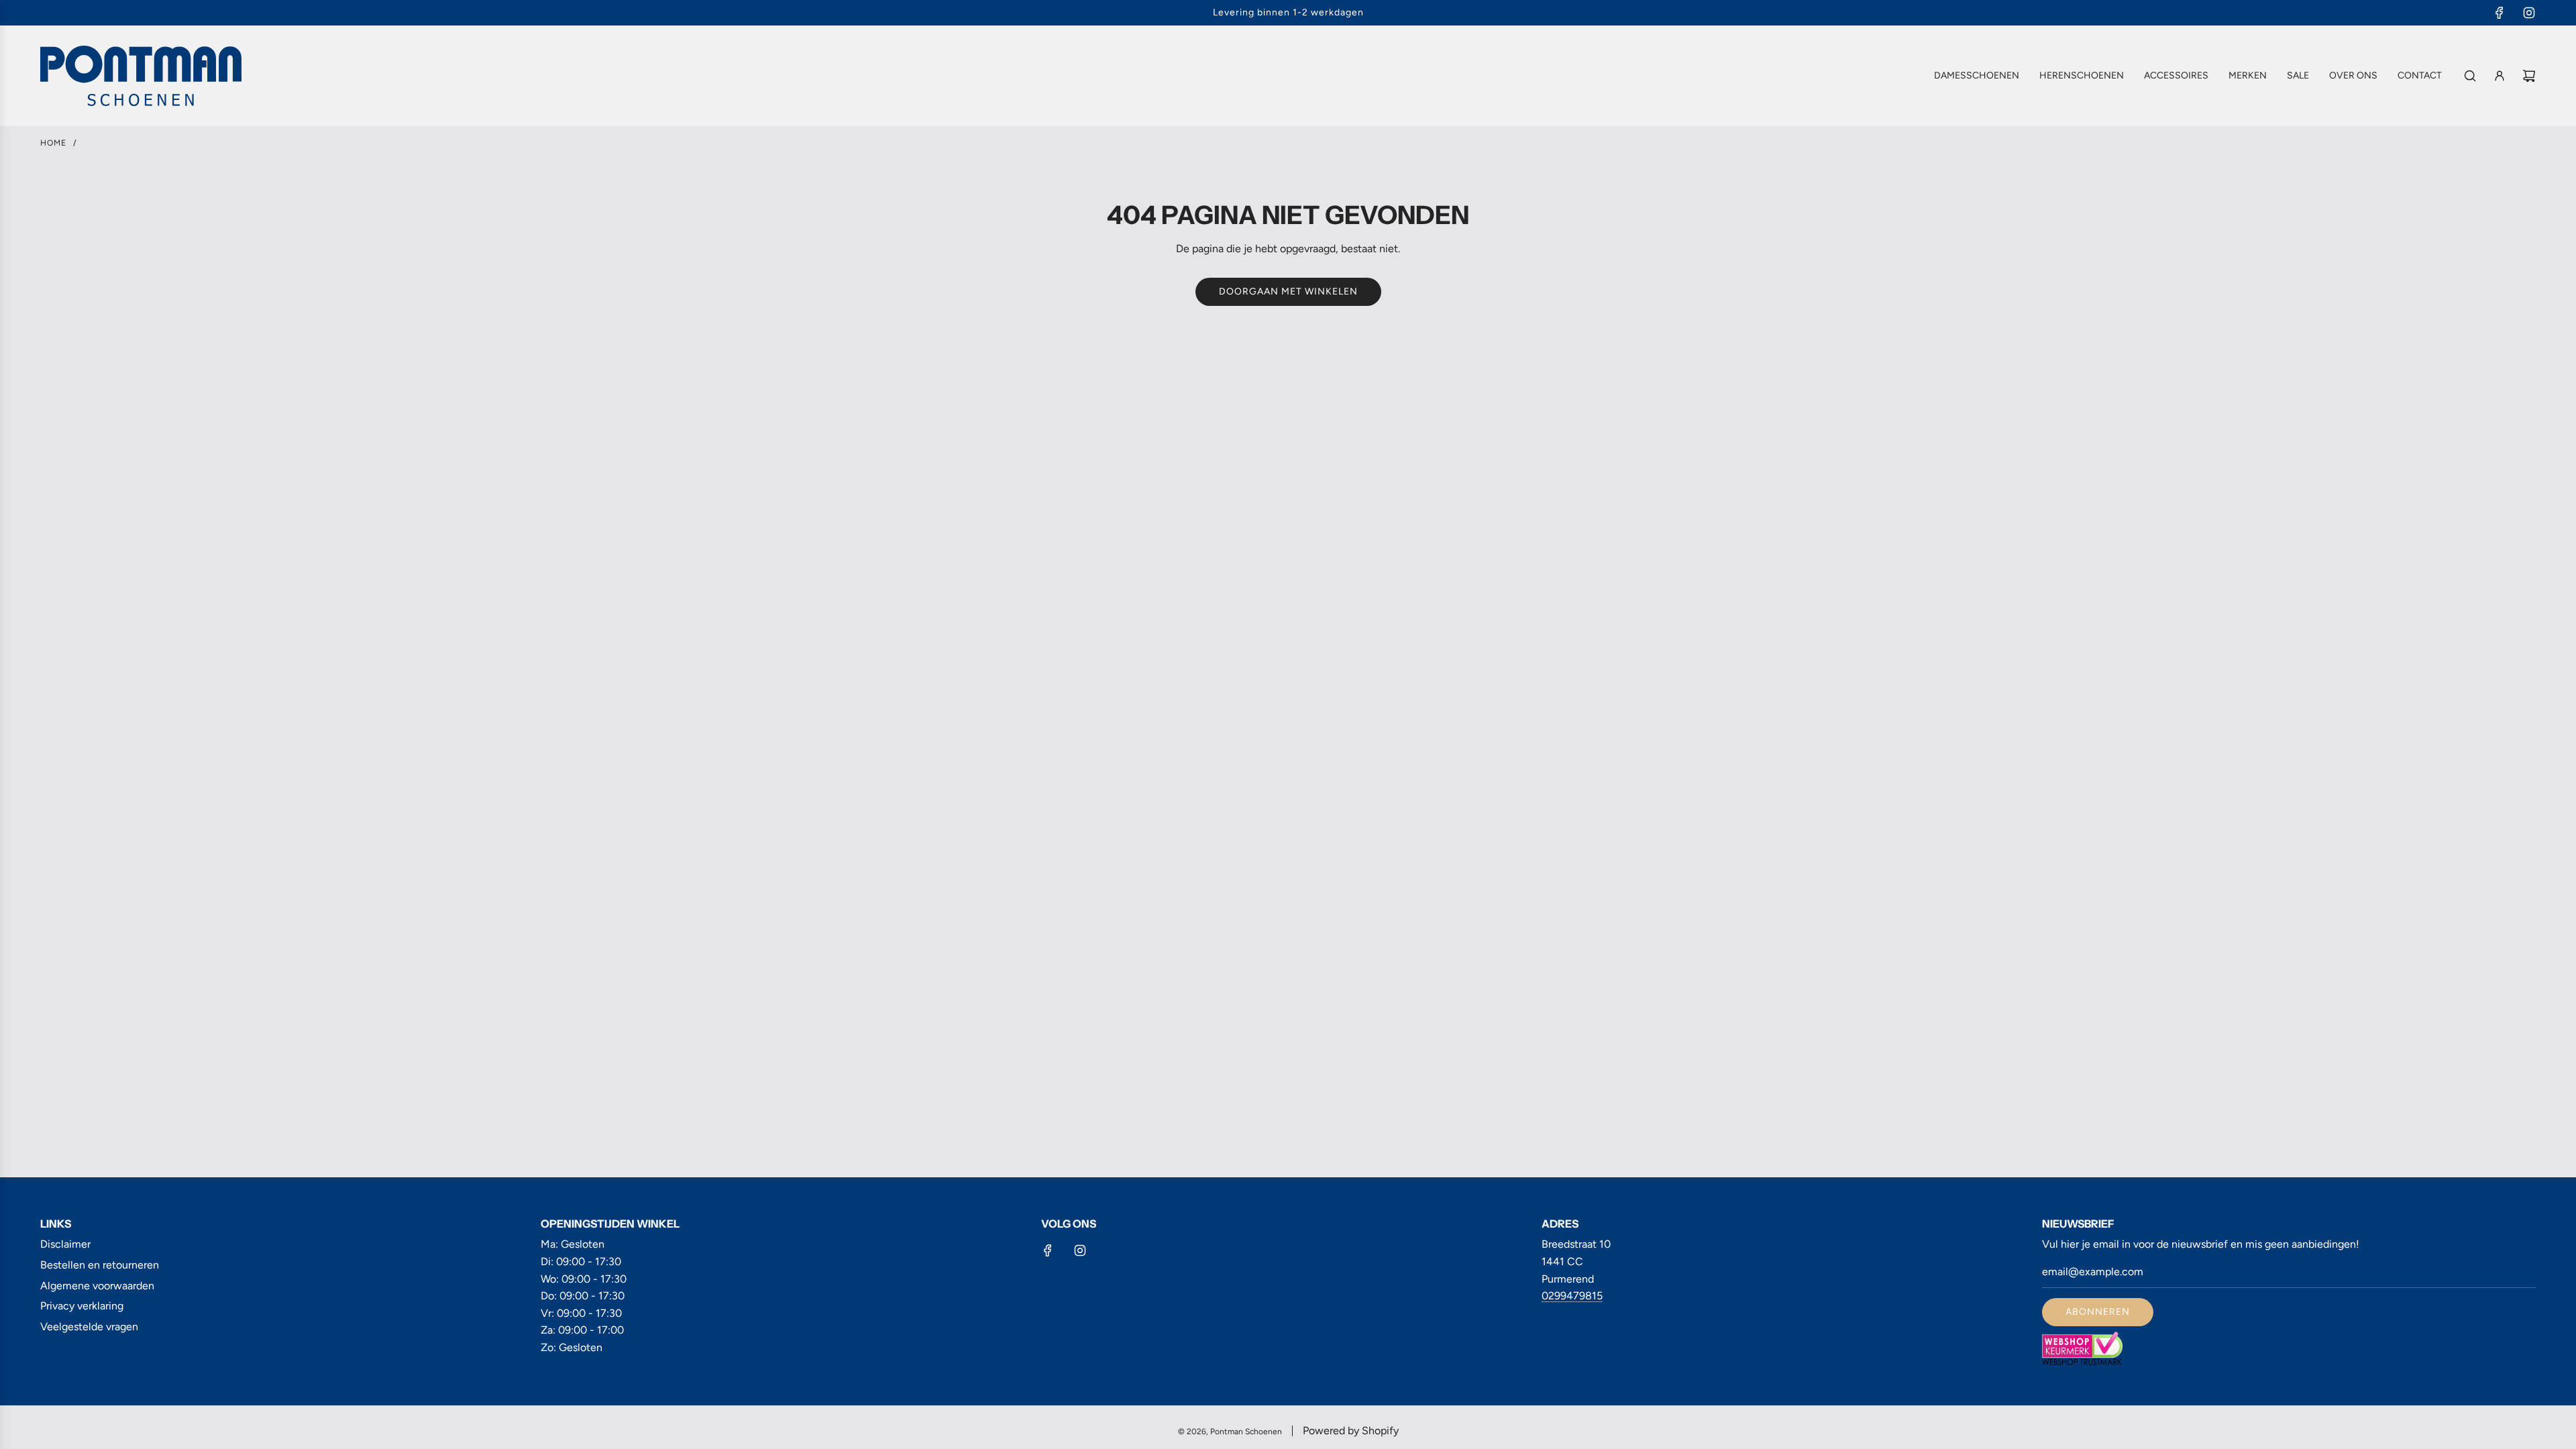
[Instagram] (2529, 13)
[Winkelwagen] (2529, 76)
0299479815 (1572, 1296)
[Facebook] (2500, 13)
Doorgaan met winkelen (1288, 291)
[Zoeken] (2470, 76)
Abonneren (2098, 1312)
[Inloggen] (2500, 76)
